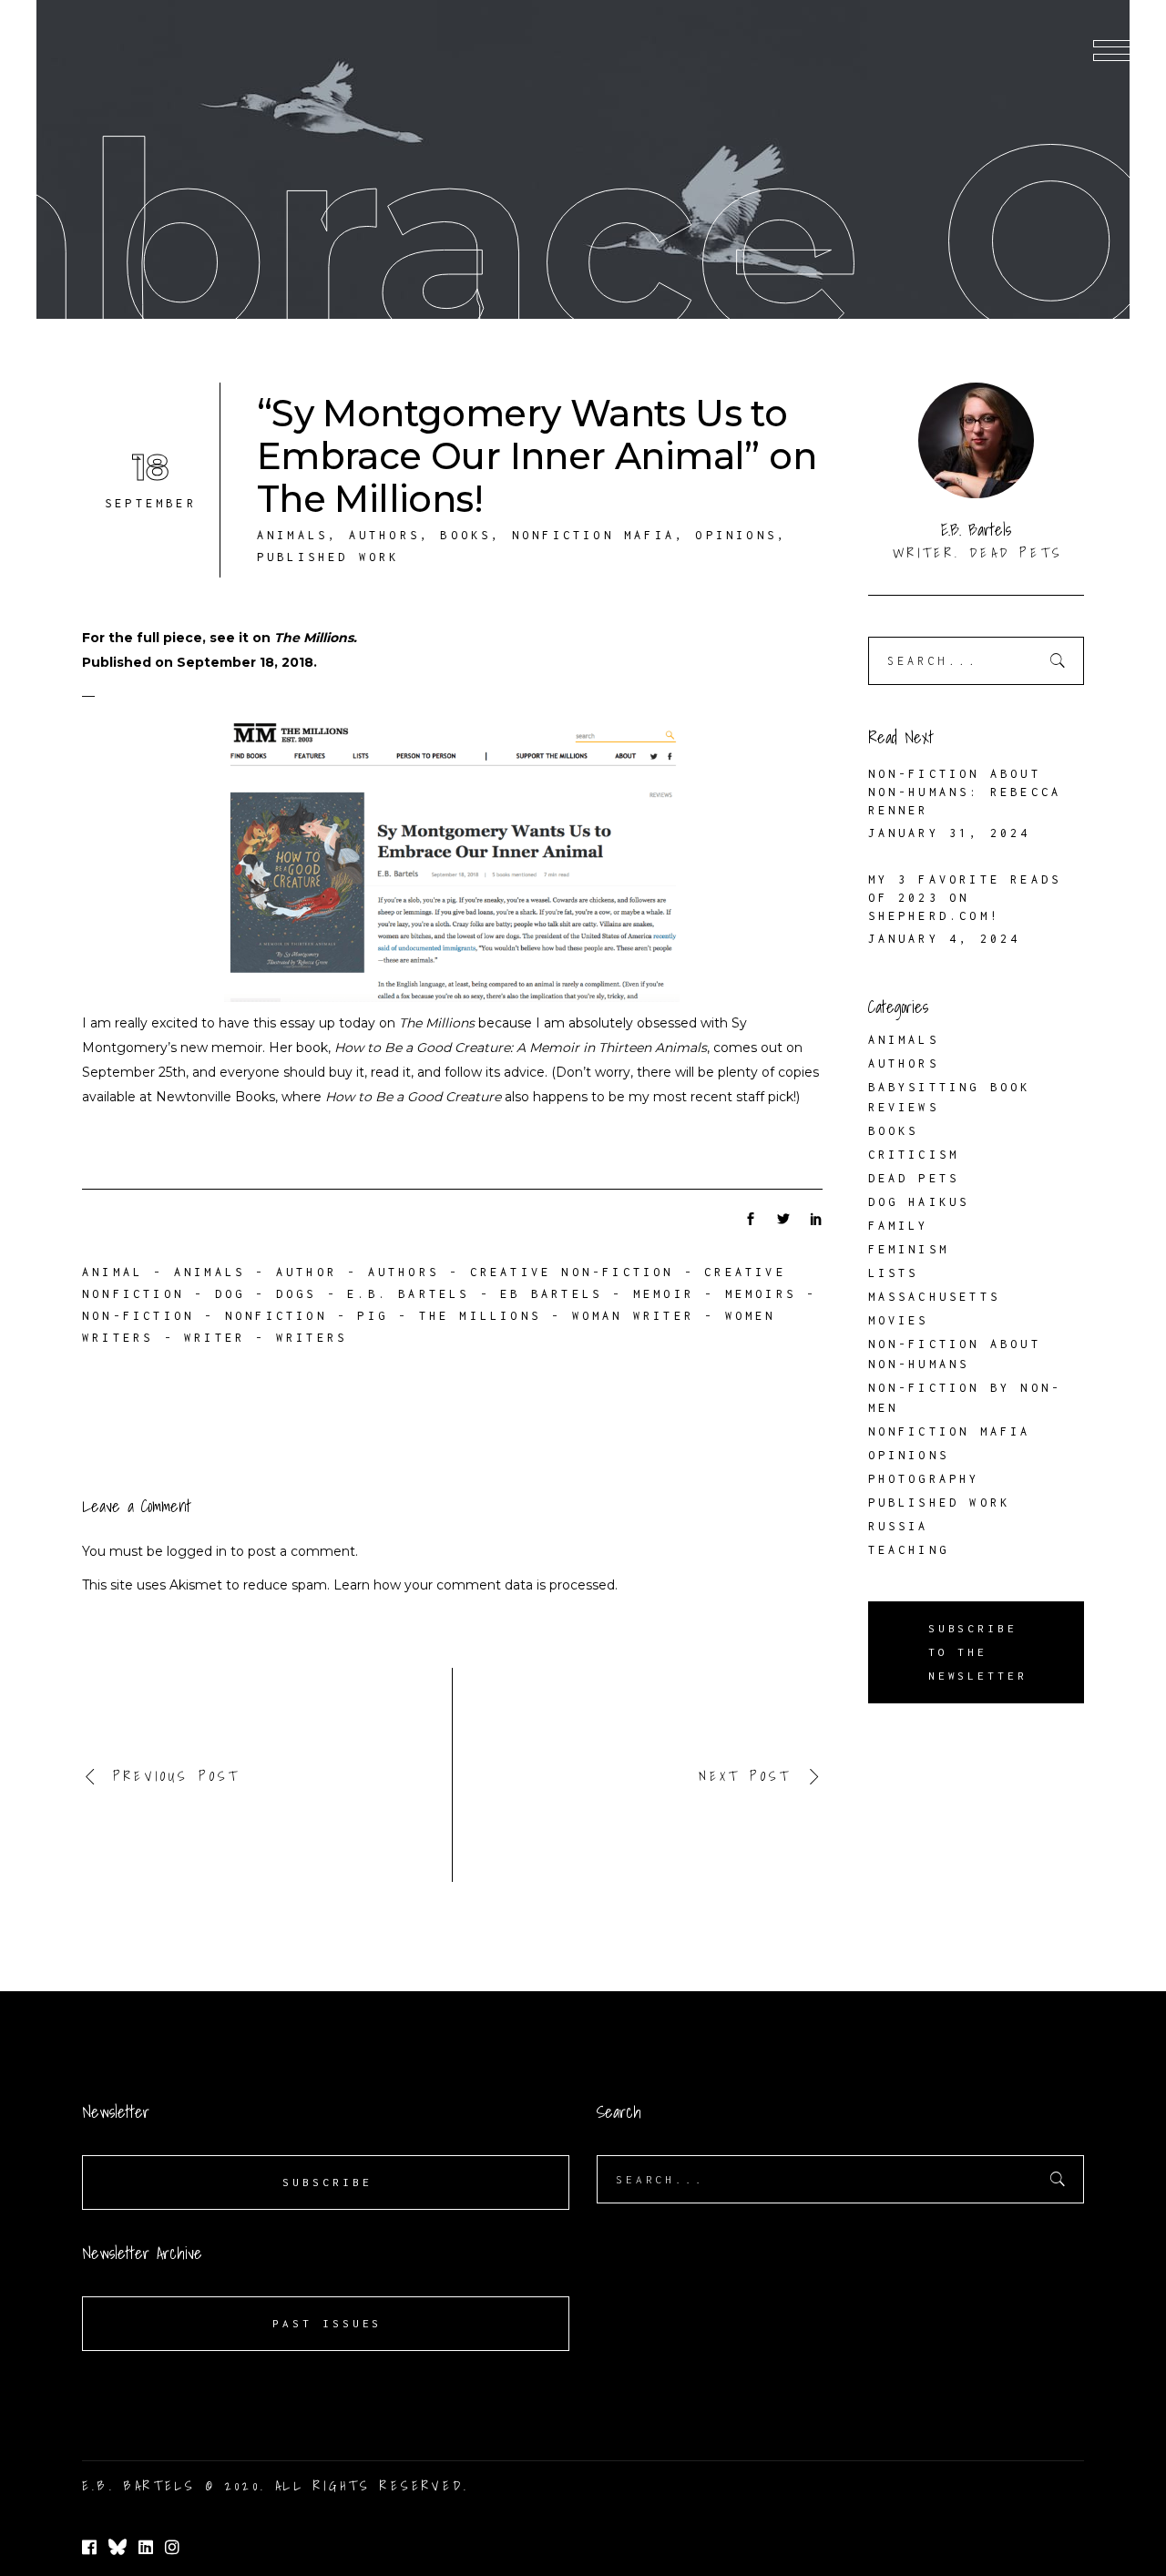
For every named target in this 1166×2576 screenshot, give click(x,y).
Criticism (914, 1155)
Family (899, 1226)
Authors (384, 535)
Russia (899, 1526)
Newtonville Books (215, 1097)
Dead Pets (914, 1178)
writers (312, 1338)
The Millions (314, 638)
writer (215, 1338)
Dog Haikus (919, 1202)
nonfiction (276, 1316)
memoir (664, 1294)
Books (465, 535)
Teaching (909, 1550)
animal (113, 1272)
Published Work (328, 557)
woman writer (633, 1316)
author (307, 1272)
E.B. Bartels (408, 1294)
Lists (894, 1273)
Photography (924, 1479)
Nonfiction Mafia (593, 535)
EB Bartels (551, 1294)
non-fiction (138, 1316)
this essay (284, 1023)
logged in (197, 1551)
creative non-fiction (572, 1272)
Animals (292, 535)
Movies (899, 1320)
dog (230, 1294)
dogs (297, 1294)
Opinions (736, 535)
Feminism (909, 1249)
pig (373, 1316)
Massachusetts (935, 1297)
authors (404, 1272)
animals (210, 1272)
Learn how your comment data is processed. (476, 1585)
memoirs (761, 1294)
